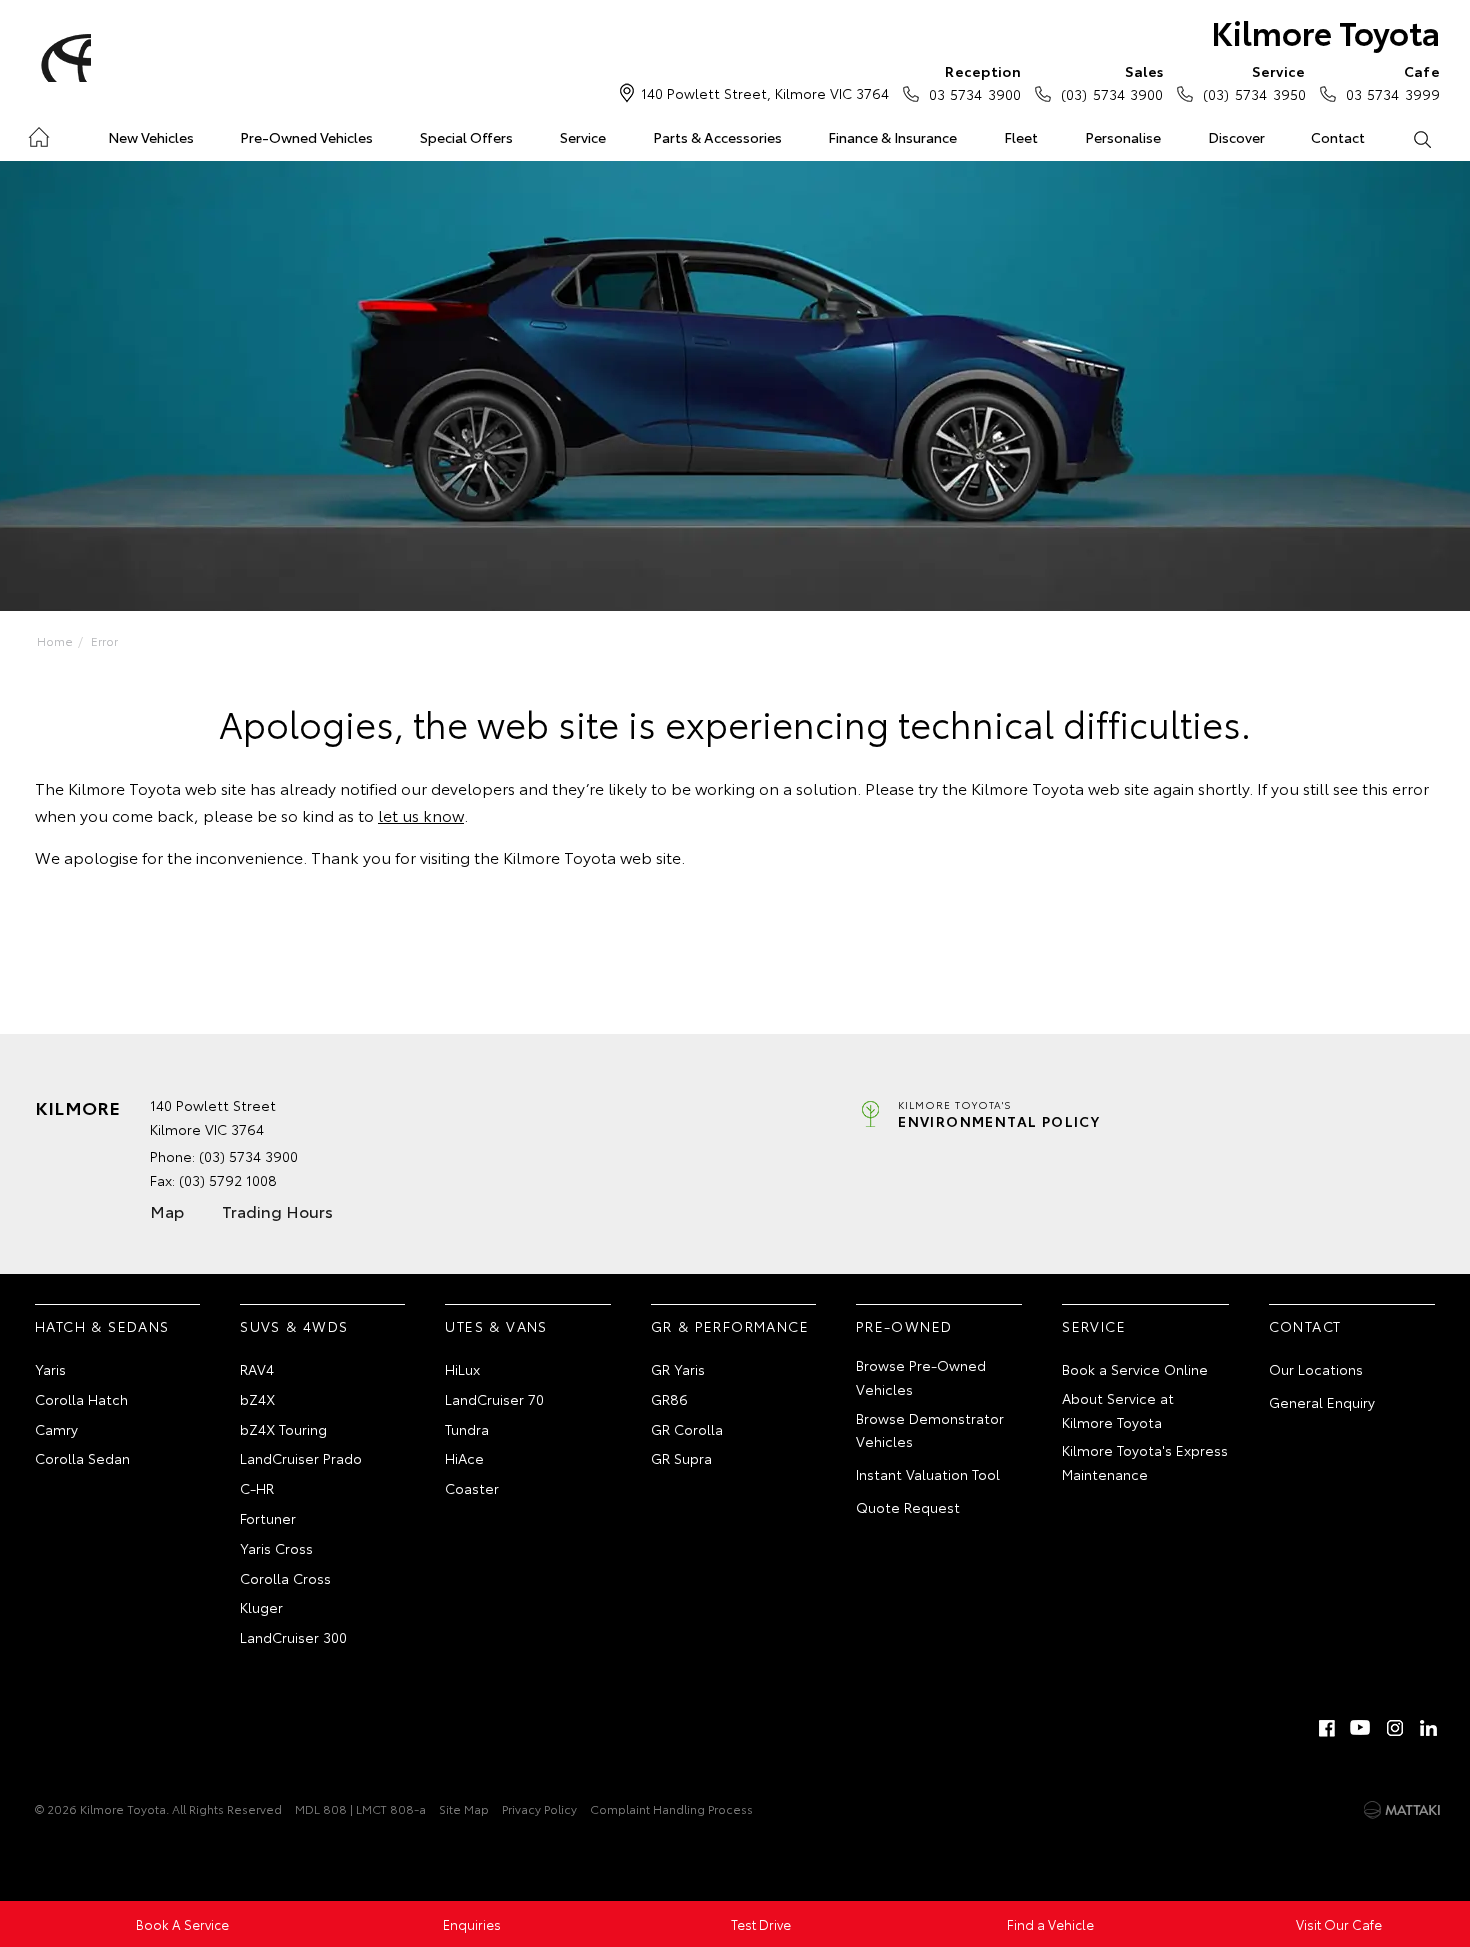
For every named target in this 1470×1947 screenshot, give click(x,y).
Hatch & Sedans (102, 1326)
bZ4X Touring (283, 1429)
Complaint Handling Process (671, 1808)
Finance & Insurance (892, 137)
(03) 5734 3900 (1112, 82)
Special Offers (466, 137)
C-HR (257, 1488)
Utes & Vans (496, 1326)
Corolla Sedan (82, 1458)
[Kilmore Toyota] (63, 58)
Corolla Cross (285, 1578)
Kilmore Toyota (1325, 31)
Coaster (472, 1488)
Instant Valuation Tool (928, 1474)
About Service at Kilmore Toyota (1118, 1410)
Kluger (261, 1607)
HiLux (462, 1369)
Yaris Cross (276, 1548)
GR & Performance (730, 1326)
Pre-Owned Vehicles (306, 137)
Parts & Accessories (717, 137)
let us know (421, 814)
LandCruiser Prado (301, 1458)
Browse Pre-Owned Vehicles (921, 1377)
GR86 (669, 1399)
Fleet (1021, 137)
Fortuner (268, 1518)
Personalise (1123, 137)
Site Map (464, 1808)
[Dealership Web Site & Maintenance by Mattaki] (1402, 1810)
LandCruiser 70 (494, 1399)
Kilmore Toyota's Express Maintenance (1145, 1462)
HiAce (464, 1458)
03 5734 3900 (975, 82)
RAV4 (257, 1369)
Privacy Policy (539, 1808)
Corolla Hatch (81, 1399)
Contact (1338, 137)
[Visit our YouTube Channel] (1361, 1728)
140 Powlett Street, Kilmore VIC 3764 (765, 93)
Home (38, 133)
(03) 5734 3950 (1254, 82)
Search (1421, 138)
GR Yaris (678, 1369)
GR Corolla (687, 1429)
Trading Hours (277, 1210)
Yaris (50, 1369)
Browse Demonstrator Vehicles (930, 1430)
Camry (56, 1429)
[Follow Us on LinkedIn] (1429, 1728)
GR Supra (681, 1458)
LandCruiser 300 (293, 1637)
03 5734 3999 (1393, 82)
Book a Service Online (1135, 1369)
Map (167, 1210)
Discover (1236, 137)
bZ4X (257, 1399)
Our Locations (1316, 1369)
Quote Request (908, 1507)
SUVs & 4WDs (294, 1326)
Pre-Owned (904, 1326)
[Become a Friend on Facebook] (1327, 1728)
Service (583, 137)
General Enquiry (1322, 1402)
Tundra (467, 1429)
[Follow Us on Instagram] (1395, 1728)
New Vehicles (151, 137)
